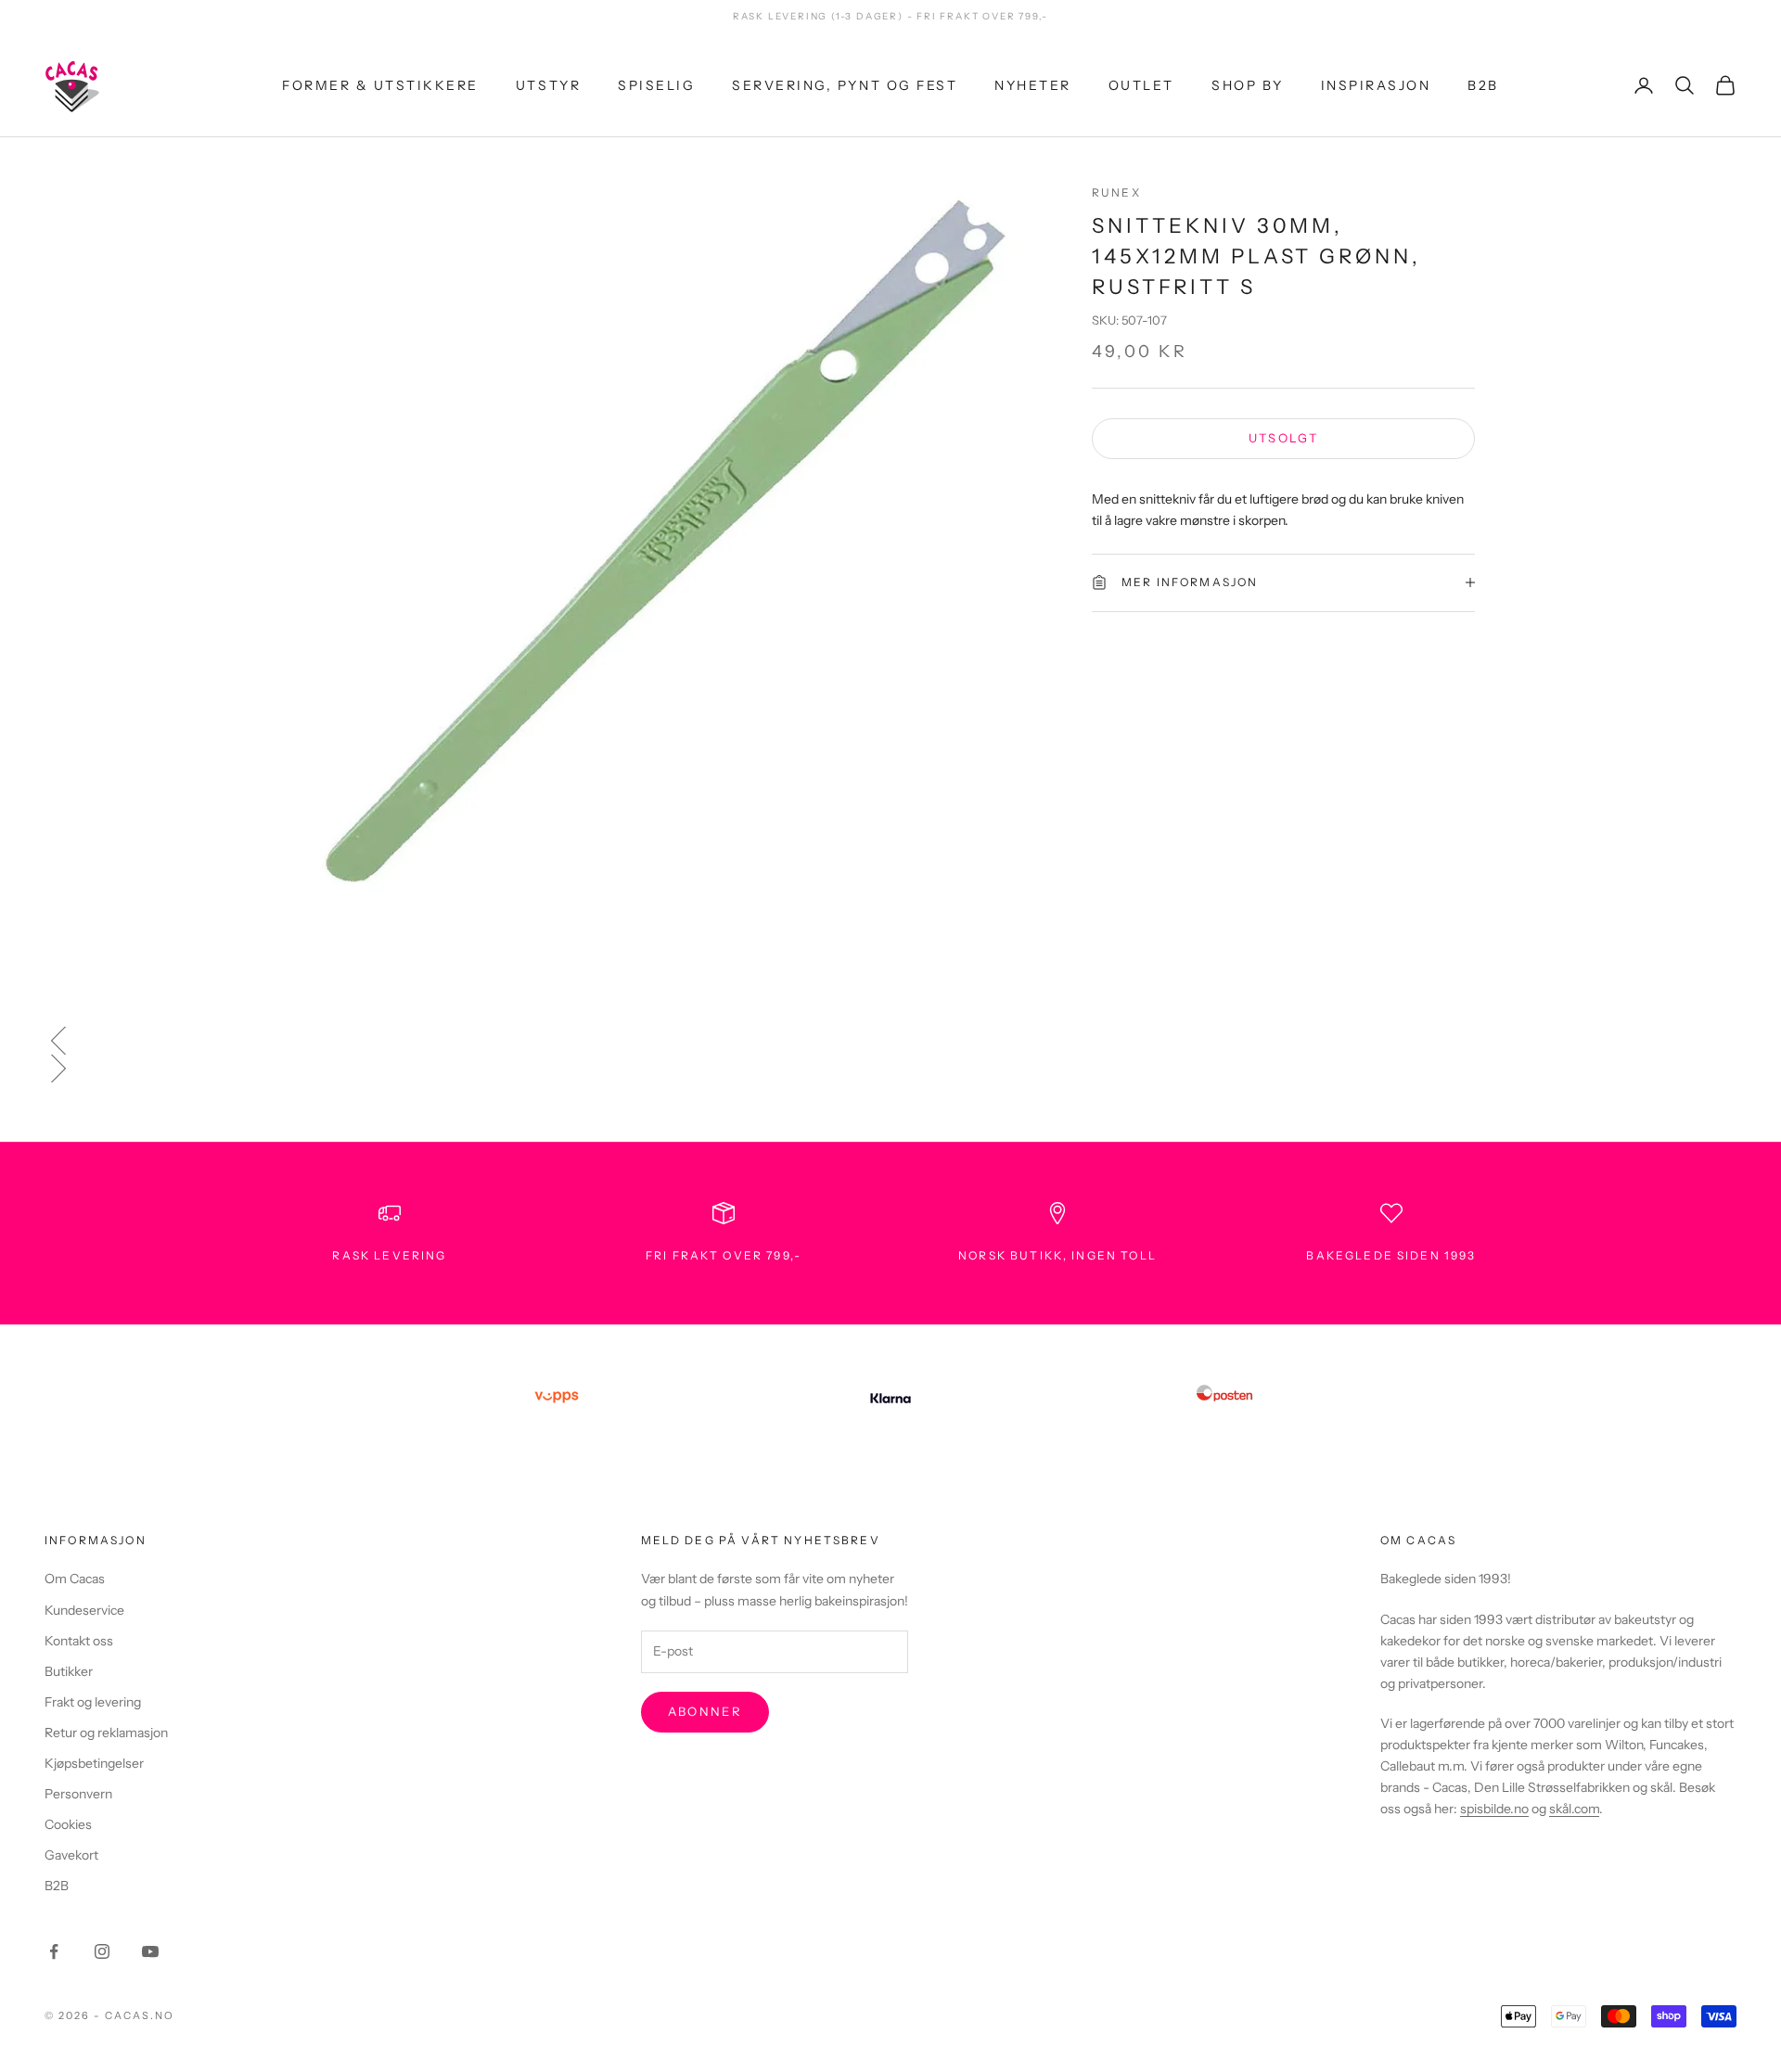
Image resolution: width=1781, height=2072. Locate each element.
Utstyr (548, 84)
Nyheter (1033, 84)
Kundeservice (84, 1610)
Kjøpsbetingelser (94, 1763)
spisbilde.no (1494, 1809)
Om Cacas (75, 1579)
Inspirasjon (1376, 84)
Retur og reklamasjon (106, 1733)
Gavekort (71, 1855)
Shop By (1248, 84)
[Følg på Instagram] (102, 1951)
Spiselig (656, 84)
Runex (1116, 192)
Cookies (68, 1824)
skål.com (1574, 1809)
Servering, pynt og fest (845, 84)
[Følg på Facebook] (54, 1951)
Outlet (1141, 84)
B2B (1483, 84)
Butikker (69, 1671)
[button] (890, 1041)
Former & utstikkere (380, 84)
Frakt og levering (93, 1702)
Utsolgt (1283, 438)
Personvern (78, 1794)
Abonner (705, 1711)
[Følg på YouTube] (150, 1951)
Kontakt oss (79, 1641)
